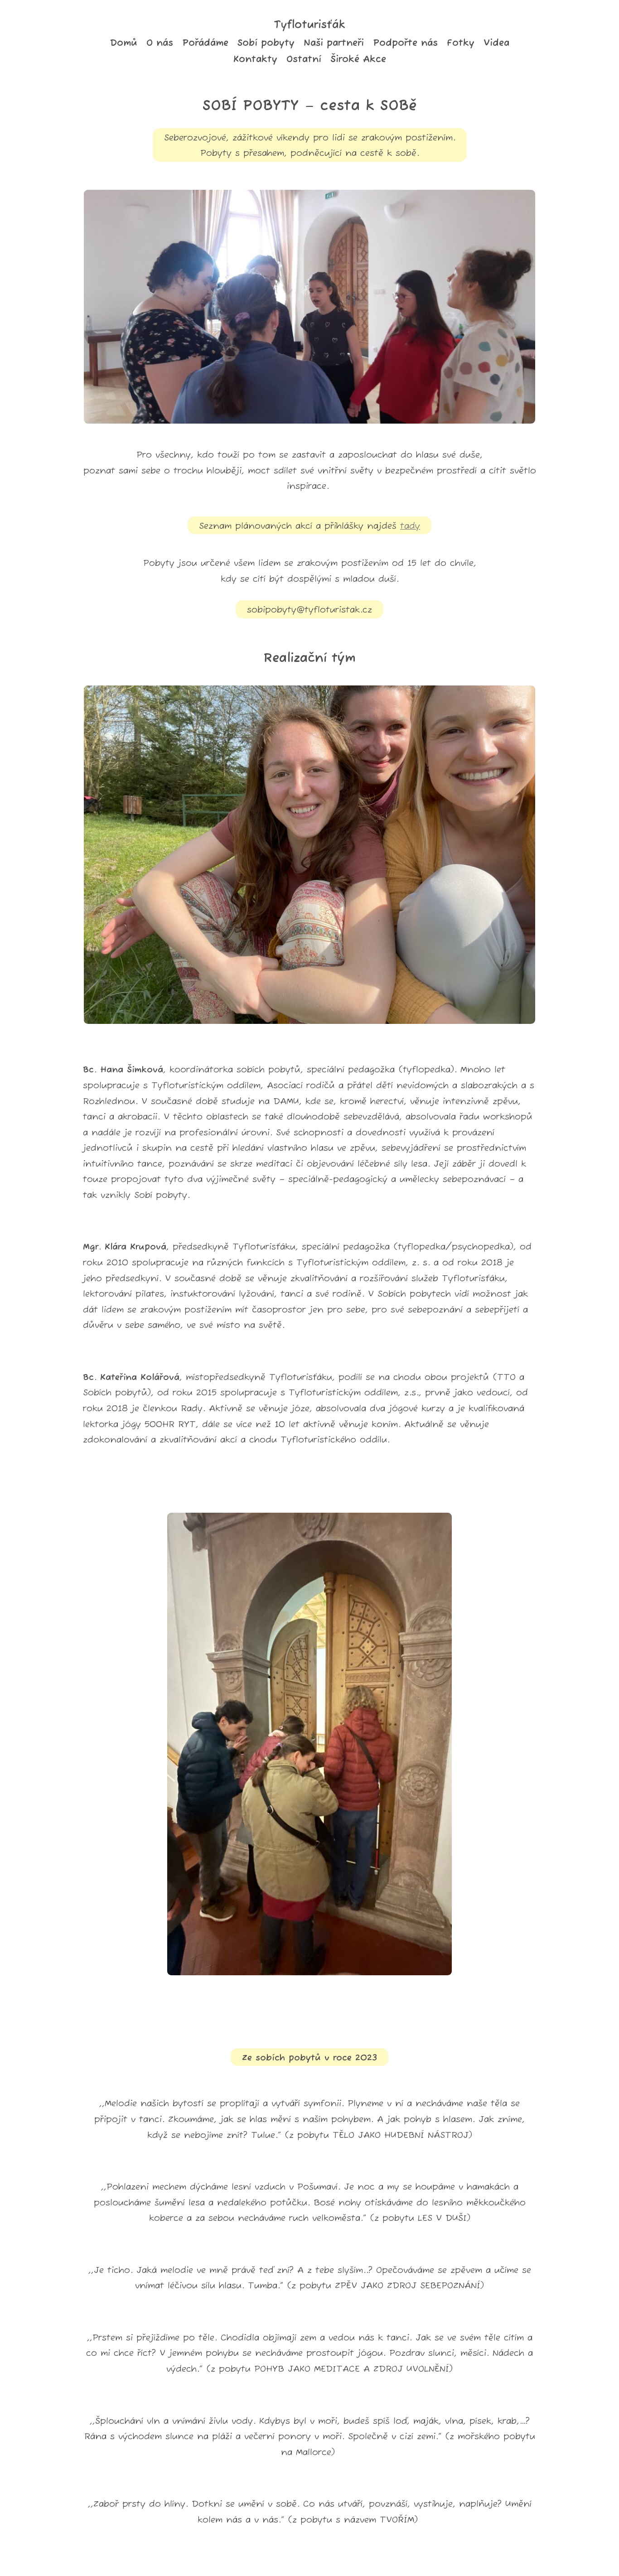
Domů (123, 43)
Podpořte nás (405, 43)
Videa (496, 43)
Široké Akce (358, 59)
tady (410, 526)
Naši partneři (334, 43)
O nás (160, 43)
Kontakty (255, 59)
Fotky (461, 43)
